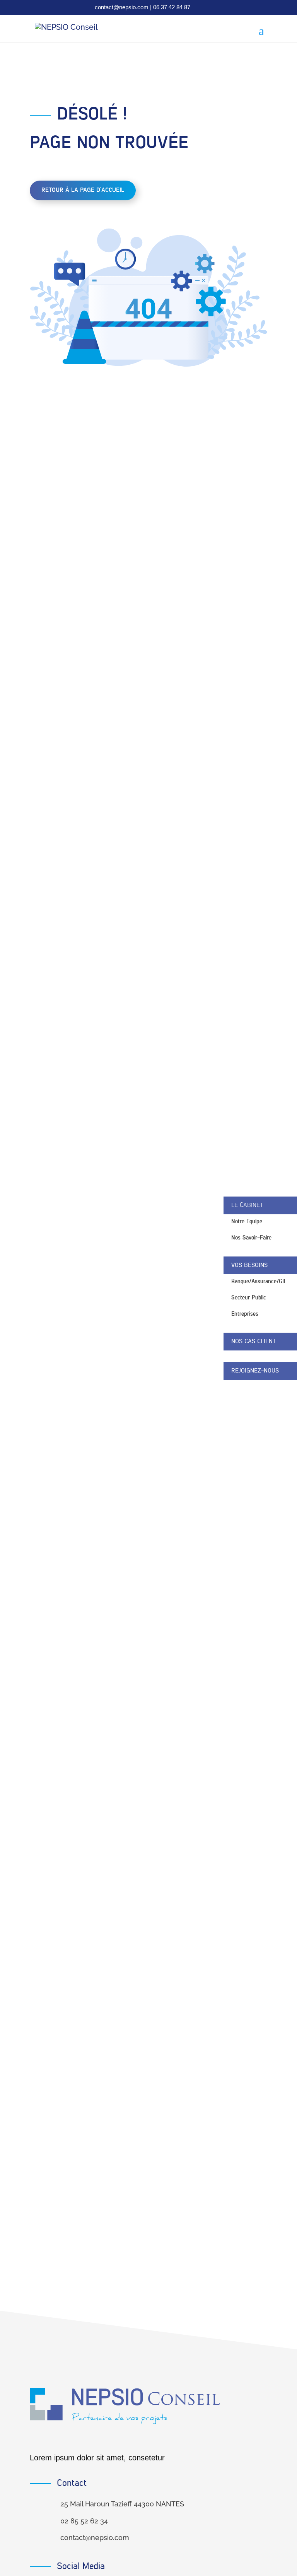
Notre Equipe (247, 1221)
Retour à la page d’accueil (83, 190)
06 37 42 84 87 (172, 7)
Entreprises (245, 1314)
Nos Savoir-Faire (251, 1238)
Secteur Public (249, 1298)
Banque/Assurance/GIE (259, 1281)
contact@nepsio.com (122, 7)
